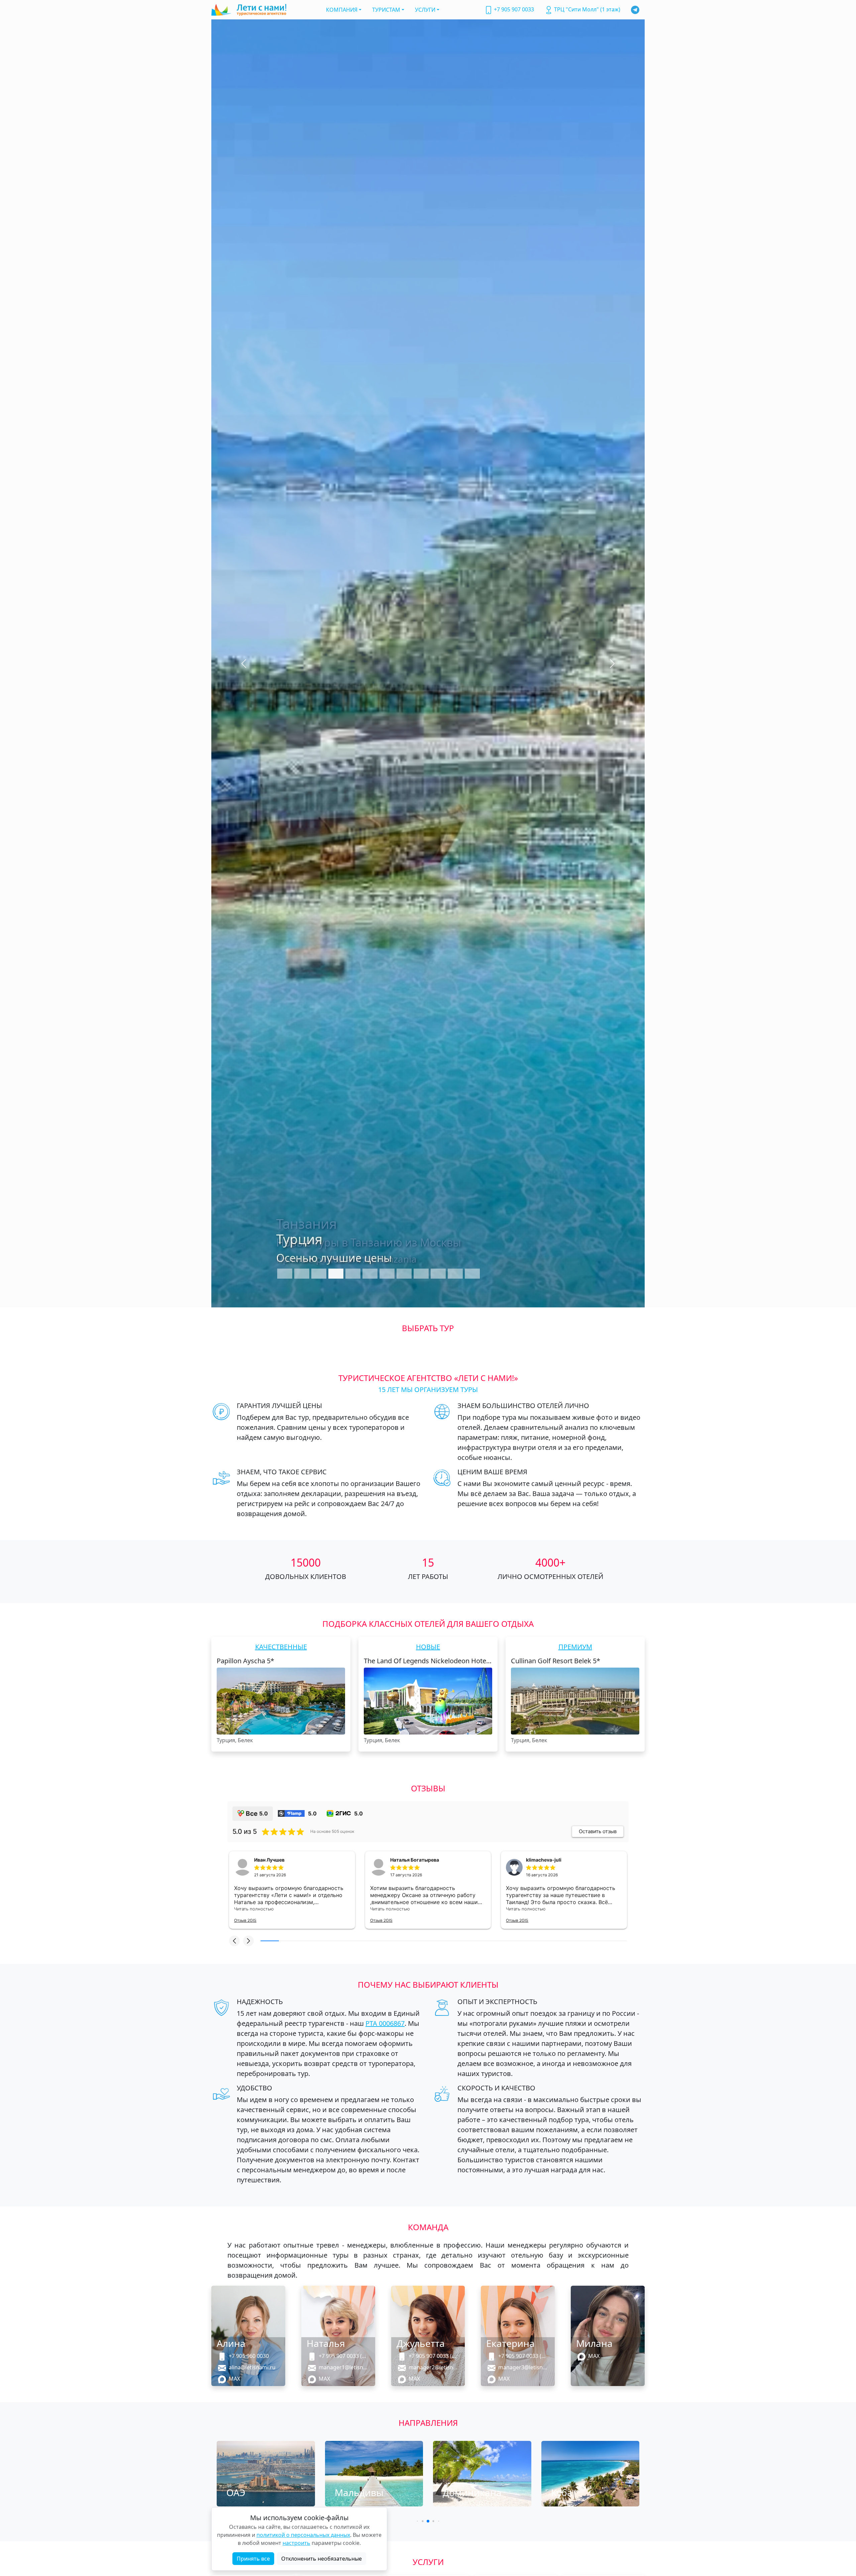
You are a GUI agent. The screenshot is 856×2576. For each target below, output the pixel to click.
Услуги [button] (425, 10)
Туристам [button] (386, 10)
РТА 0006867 (385, 2023)
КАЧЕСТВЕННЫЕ (281, 1647)
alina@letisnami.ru (251, 2367)
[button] (234, 1941)
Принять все (253, 2559)
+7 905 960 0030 (247, 2356)
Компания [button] (342, 10)
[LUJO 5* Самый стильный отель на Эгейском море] (428, 663)
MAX (233, 2379)
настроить (296, 2543)
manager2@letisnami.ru (432, 2367)
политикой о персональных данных (303, 2535)
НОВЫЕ (428, 1647)
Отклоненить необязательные (322, 2559)
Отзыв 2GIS (245, 1920)
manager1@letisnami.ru (342, 2367)
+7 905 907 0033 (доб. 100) (342, 2356)
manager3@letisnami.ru (522, 2367)
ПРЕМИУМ (575, 1647)
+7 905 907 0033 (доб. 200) (432, 2356)
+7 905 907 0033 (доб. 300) (522, 2356)
